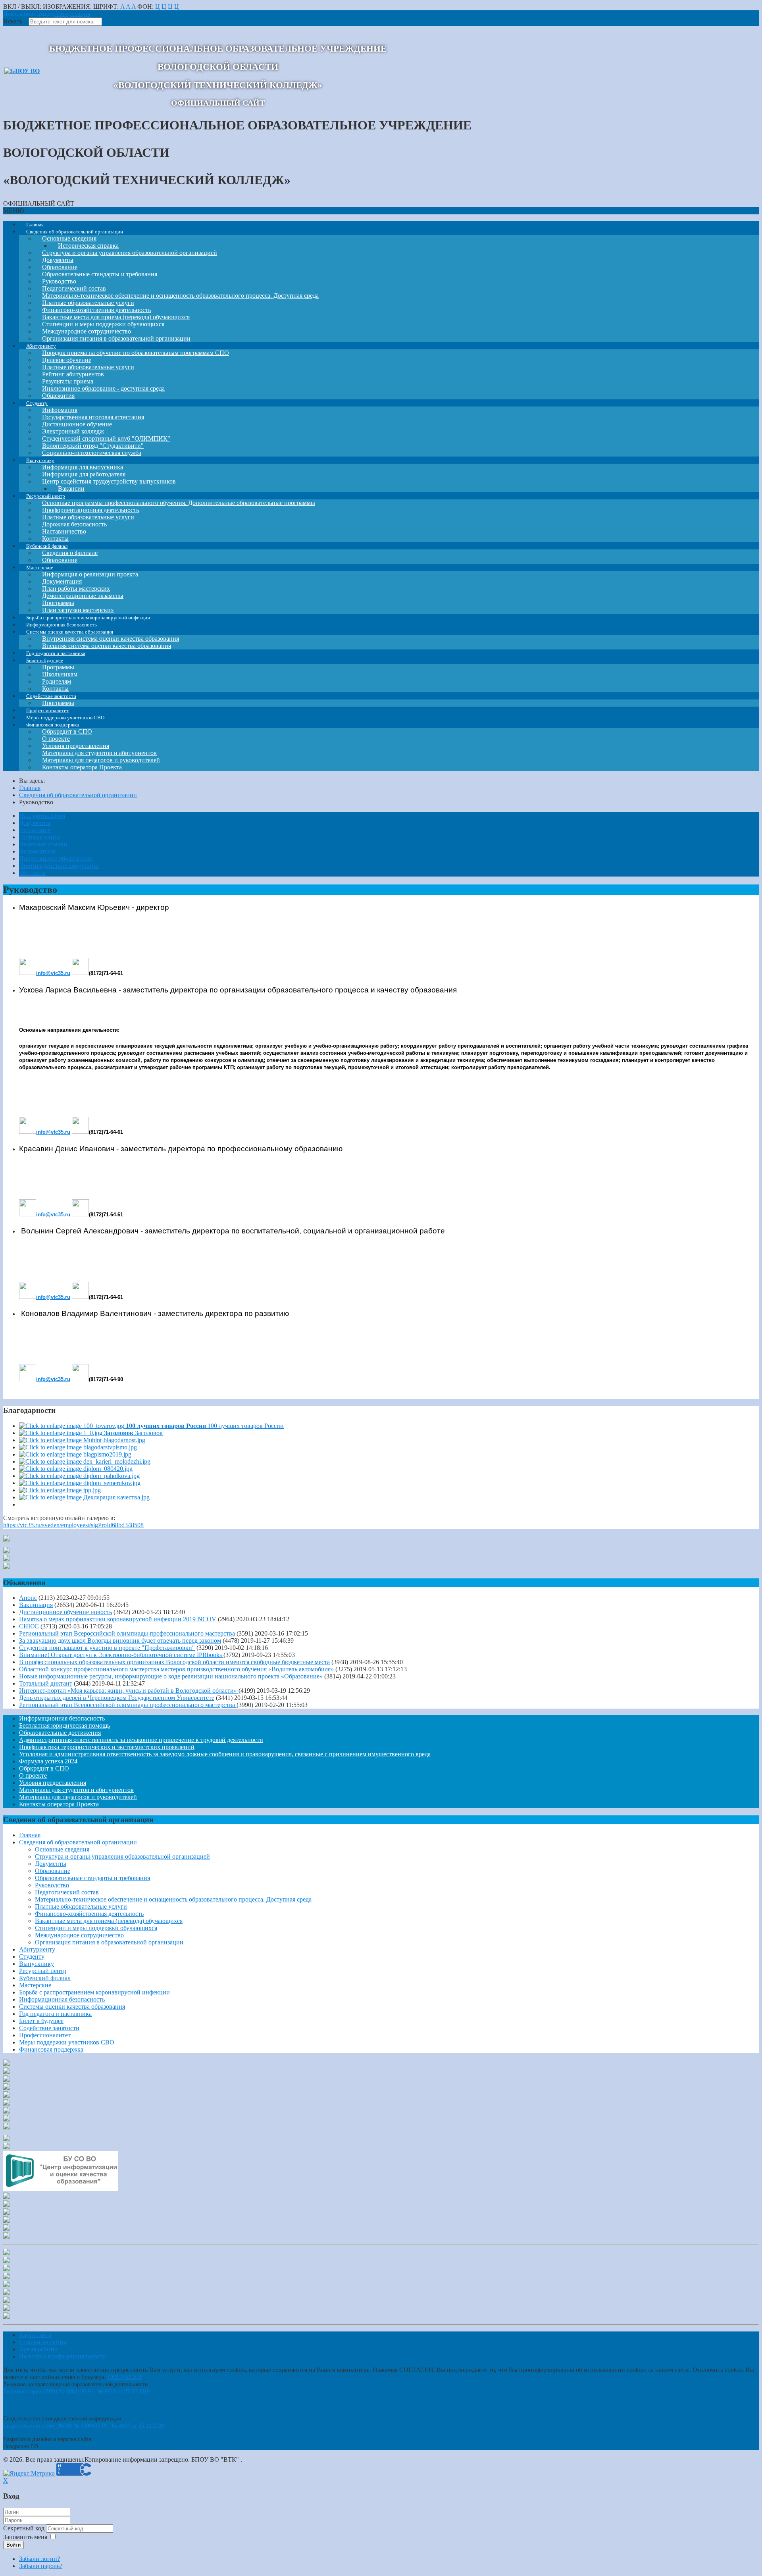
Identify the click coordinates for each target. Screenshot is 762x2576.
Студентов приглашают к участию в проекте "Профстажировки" (107, 1648)
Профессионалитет (45, 2035)
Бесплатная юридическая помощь (64, 1725)
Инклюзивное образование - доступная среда (103, 388)
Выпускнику (37, 1964)
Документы (35, 823)
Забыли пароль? (41, 2566)
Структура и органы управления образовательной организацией (130, 253)
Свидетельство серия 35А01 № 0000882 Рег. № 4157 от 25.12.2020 (84, 2426)
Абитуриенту (37, 1949)
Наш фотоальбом (42, 816)
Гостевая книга (39, 837)
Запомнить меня (25, 2537)
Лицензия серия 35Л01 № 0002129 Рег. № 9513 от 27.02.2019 (76, 2392)
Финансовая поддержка (51, 2049)
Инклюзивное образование (56, 858)
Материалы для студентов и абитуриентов (76, 1790)
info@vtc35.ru (53, 973)
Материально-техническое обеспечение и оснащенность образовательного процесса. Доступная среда (180, 296)
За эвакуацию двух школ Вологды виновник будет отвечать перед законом (120, 1641)
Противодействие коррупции (59, 866)
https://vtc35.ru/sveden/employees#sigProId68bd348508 (73, 1525)
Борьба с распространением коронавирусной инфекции (94, 1992)
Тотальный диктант (46, 1683)
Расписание (35, 830)
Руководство (52, 1885)
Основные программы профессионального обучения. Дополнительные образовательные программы (179, 503)
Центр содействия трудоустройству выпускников (109, 481)
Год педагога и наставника (55, 2014)
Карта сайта (35, 2335)
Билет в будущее (41, 2021)
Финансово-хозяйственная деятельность (89, 1914)
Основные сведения (62, 1849)
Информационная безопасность (62, 1718)
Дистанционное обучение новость (65, 1612)
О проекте (33, 1775)
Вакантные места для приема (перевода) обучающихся (109, 1921)
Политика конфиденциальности (63, 2356)
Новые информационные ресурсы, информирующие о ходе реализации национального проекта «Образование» (171, 1676)
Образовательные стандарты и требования (92, 1878)
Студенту (32, 1957)
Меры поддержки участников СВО (67, 2042)
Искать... (15, 21)
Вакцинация (36, 1605)
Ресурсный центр (43, 1971)
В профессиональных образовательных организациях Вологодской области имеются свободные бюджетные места (174, 1662)
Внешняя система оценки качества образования (107, 646)
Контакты (32, 873)
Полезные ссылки (43, 844)
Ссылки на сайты (43, 2342)
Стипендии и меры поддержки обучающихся (96, 1928)
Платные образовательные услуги (81, 1906)
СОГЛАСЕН (125, 2377)
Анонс (28, 1598)
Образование (53, 1871)
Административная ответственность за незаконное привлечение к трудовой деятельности (141, 1740)
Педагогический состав (67, 1892)
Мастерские (35, 1985)
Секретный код (25, 2528)
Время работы (38, 2349)
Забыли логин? (39, 2559)
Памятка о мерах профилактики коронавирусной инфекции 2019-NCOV (118, 1619)
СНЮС (29, 1626)
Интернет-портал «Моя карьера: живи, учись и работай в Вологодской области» (129, 1691)
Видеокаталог (38, 851)
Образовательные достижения (60, 1733)
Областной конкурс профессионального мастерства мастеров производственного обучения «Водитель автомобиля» (177, 1669)
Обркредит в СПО (44, 1768)
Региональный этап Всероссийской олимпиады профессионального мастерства (127, 1633)
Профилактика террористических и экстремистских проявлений (107, 1747)
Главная (30, 1835)
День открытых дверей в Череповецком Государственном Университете (117, 1698)
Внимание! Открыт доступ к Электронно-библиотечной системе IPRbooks (121, 1655)
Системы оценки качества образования (72, 2007)
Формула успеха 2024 (48, 1761)
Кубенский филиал (45, 1978)
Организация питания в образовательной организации (109, 1942)
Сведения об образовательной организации (78, 1842)
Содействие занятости (49, 2028)
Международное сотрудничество (79, 1935)
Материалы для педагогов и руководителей (78, 1797)
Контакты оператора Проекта (82, 767)
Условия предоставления (53, 1783)
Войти (13, 2545)
